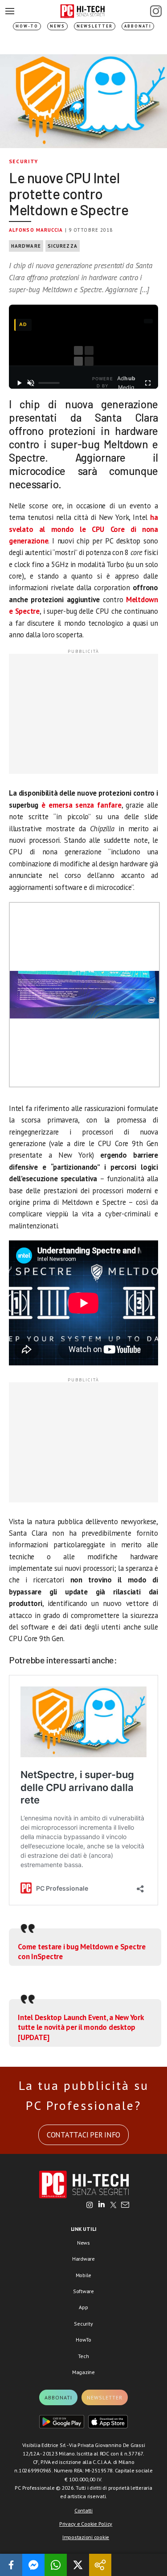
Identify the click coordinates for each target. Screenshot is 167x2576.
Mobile (84, 2275)
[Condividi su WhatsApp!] (56, 2565)
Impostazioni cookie (86, 2537)
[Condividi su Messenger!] (33, 2565)
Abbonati (138, 26)
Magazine (83, 2372)
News (57, 26)
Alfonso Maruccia (36, 230)
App (83, 2307)
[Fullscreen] (148, 383)
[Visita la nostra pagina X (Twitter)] (113, 2206)
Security (24, 161)
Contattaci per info (83, 2135)
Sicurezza (63, 246)
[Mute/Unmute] (31, 383)
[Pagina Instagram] (156, 11)
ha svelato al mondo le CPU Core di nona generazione (83, 529)
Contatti (83, 2510)
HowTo (83, 2340)
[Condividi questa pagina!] (100, 2565)
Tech (83, 2356)
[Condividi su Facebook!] (11, 2565)
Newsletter (95, 26)
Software (83, 2291)
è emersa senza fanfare (81, 805)
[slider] (49, 383)
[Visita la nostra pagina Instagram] (90, 2206)
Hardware (26, 246)
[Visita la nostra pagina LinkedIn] (102, 2206)
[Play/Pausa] (19, 383)
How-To (27, 26)
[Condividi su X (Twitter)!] (78, 2565)
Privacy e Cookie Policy (86, 2524)
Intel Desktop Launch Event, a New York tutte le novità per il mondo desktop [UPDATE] (81, 2027)
